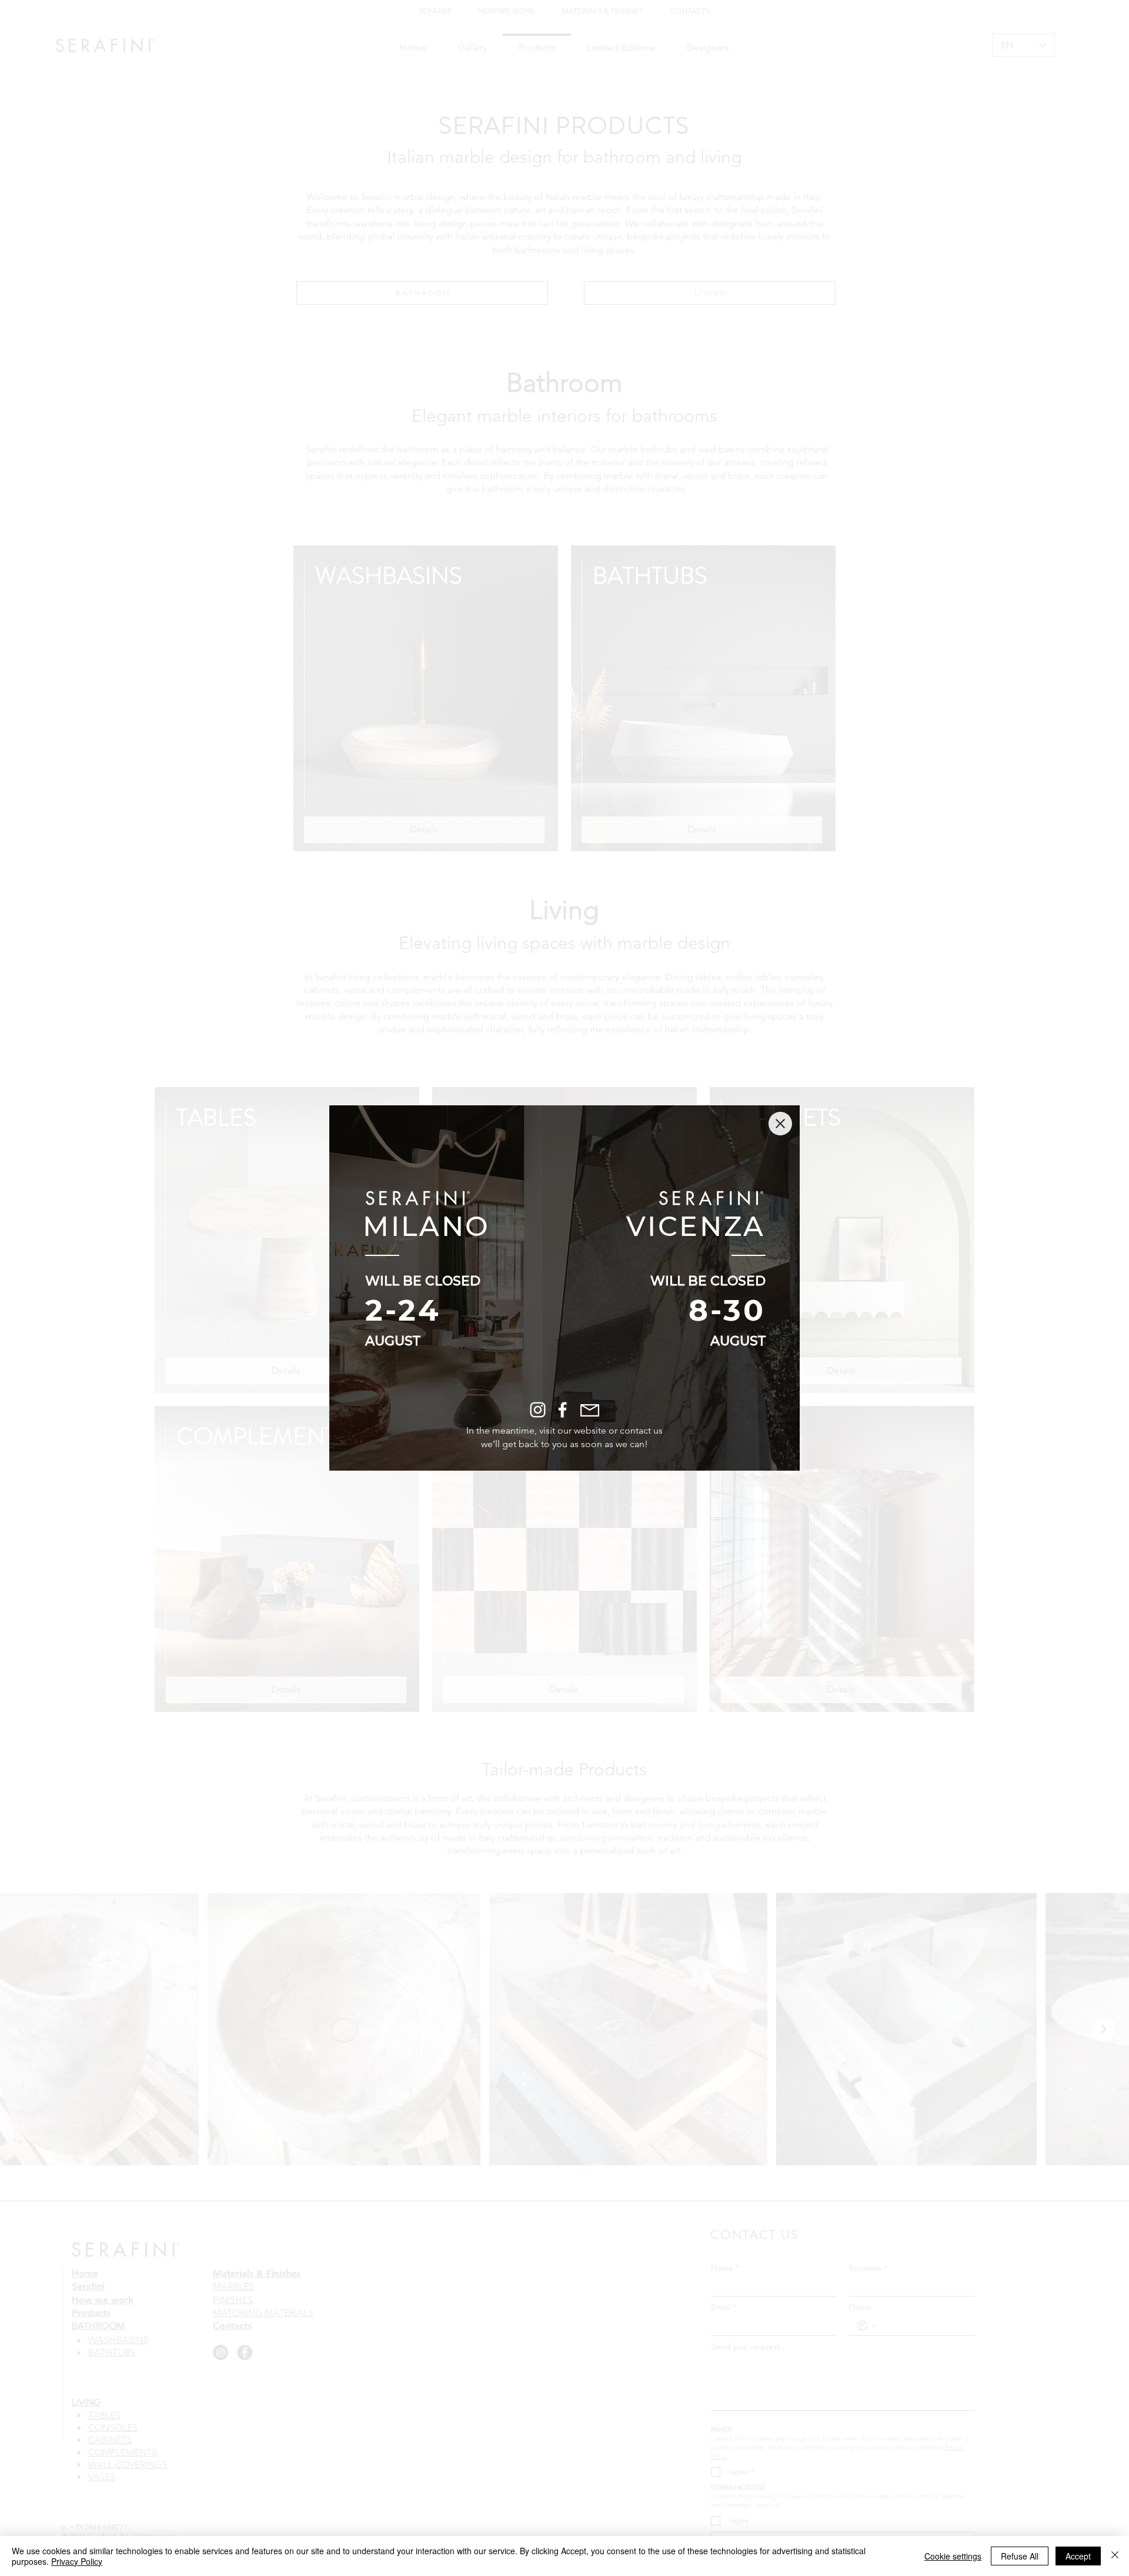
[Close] (1115, 2556)
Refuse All (1020, 2556)
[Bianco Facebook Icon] (562, 1410)
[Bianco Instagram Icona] (538, 1410)
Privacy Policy (77, 2561)
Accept (1078, 2556)
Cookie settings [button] (953, 2556)
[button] (780, 1124)
